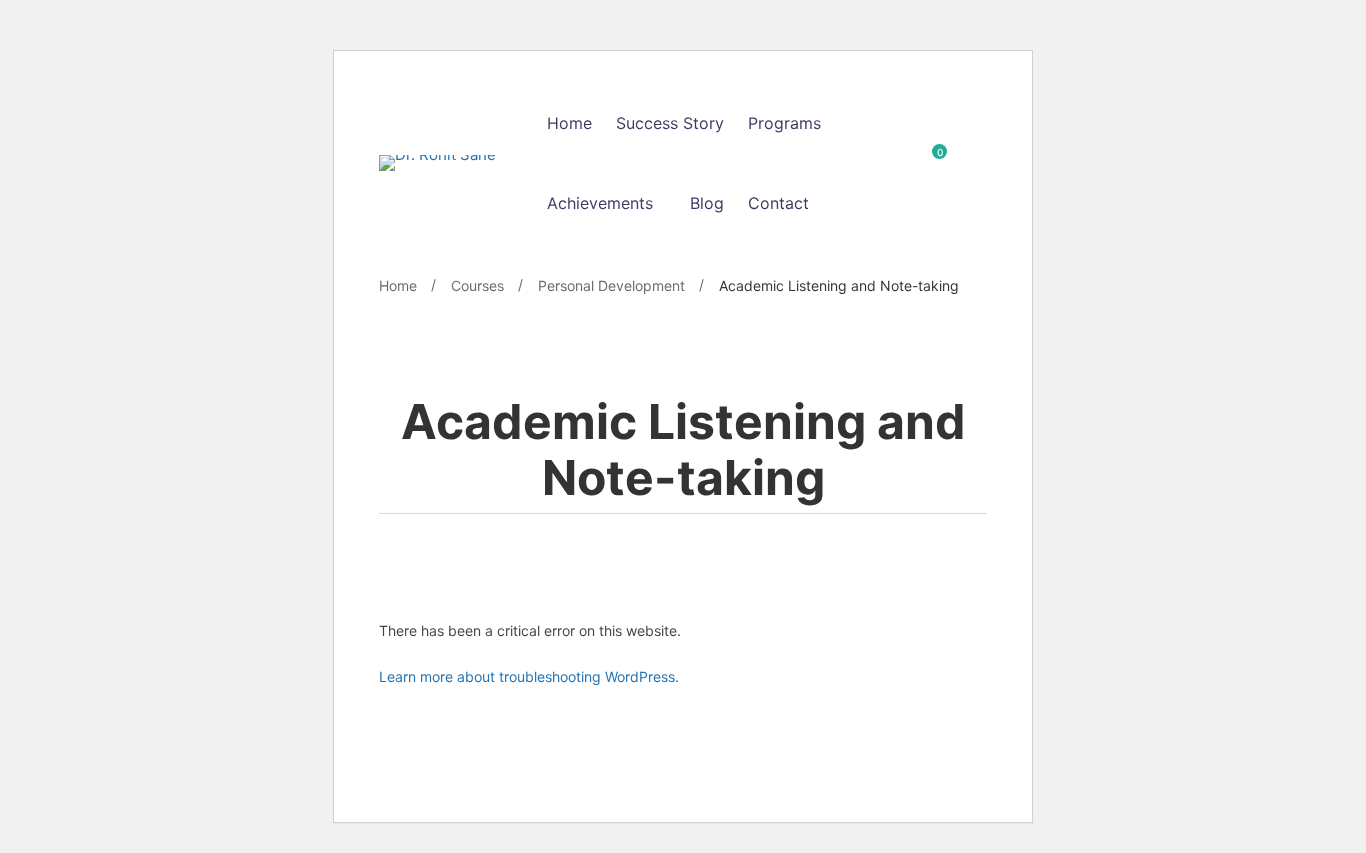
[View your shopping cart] (932, 163)
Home (398, 285)
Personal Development (611, 285)
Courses (477, 285)
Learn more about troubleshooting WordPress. (529, 676)
